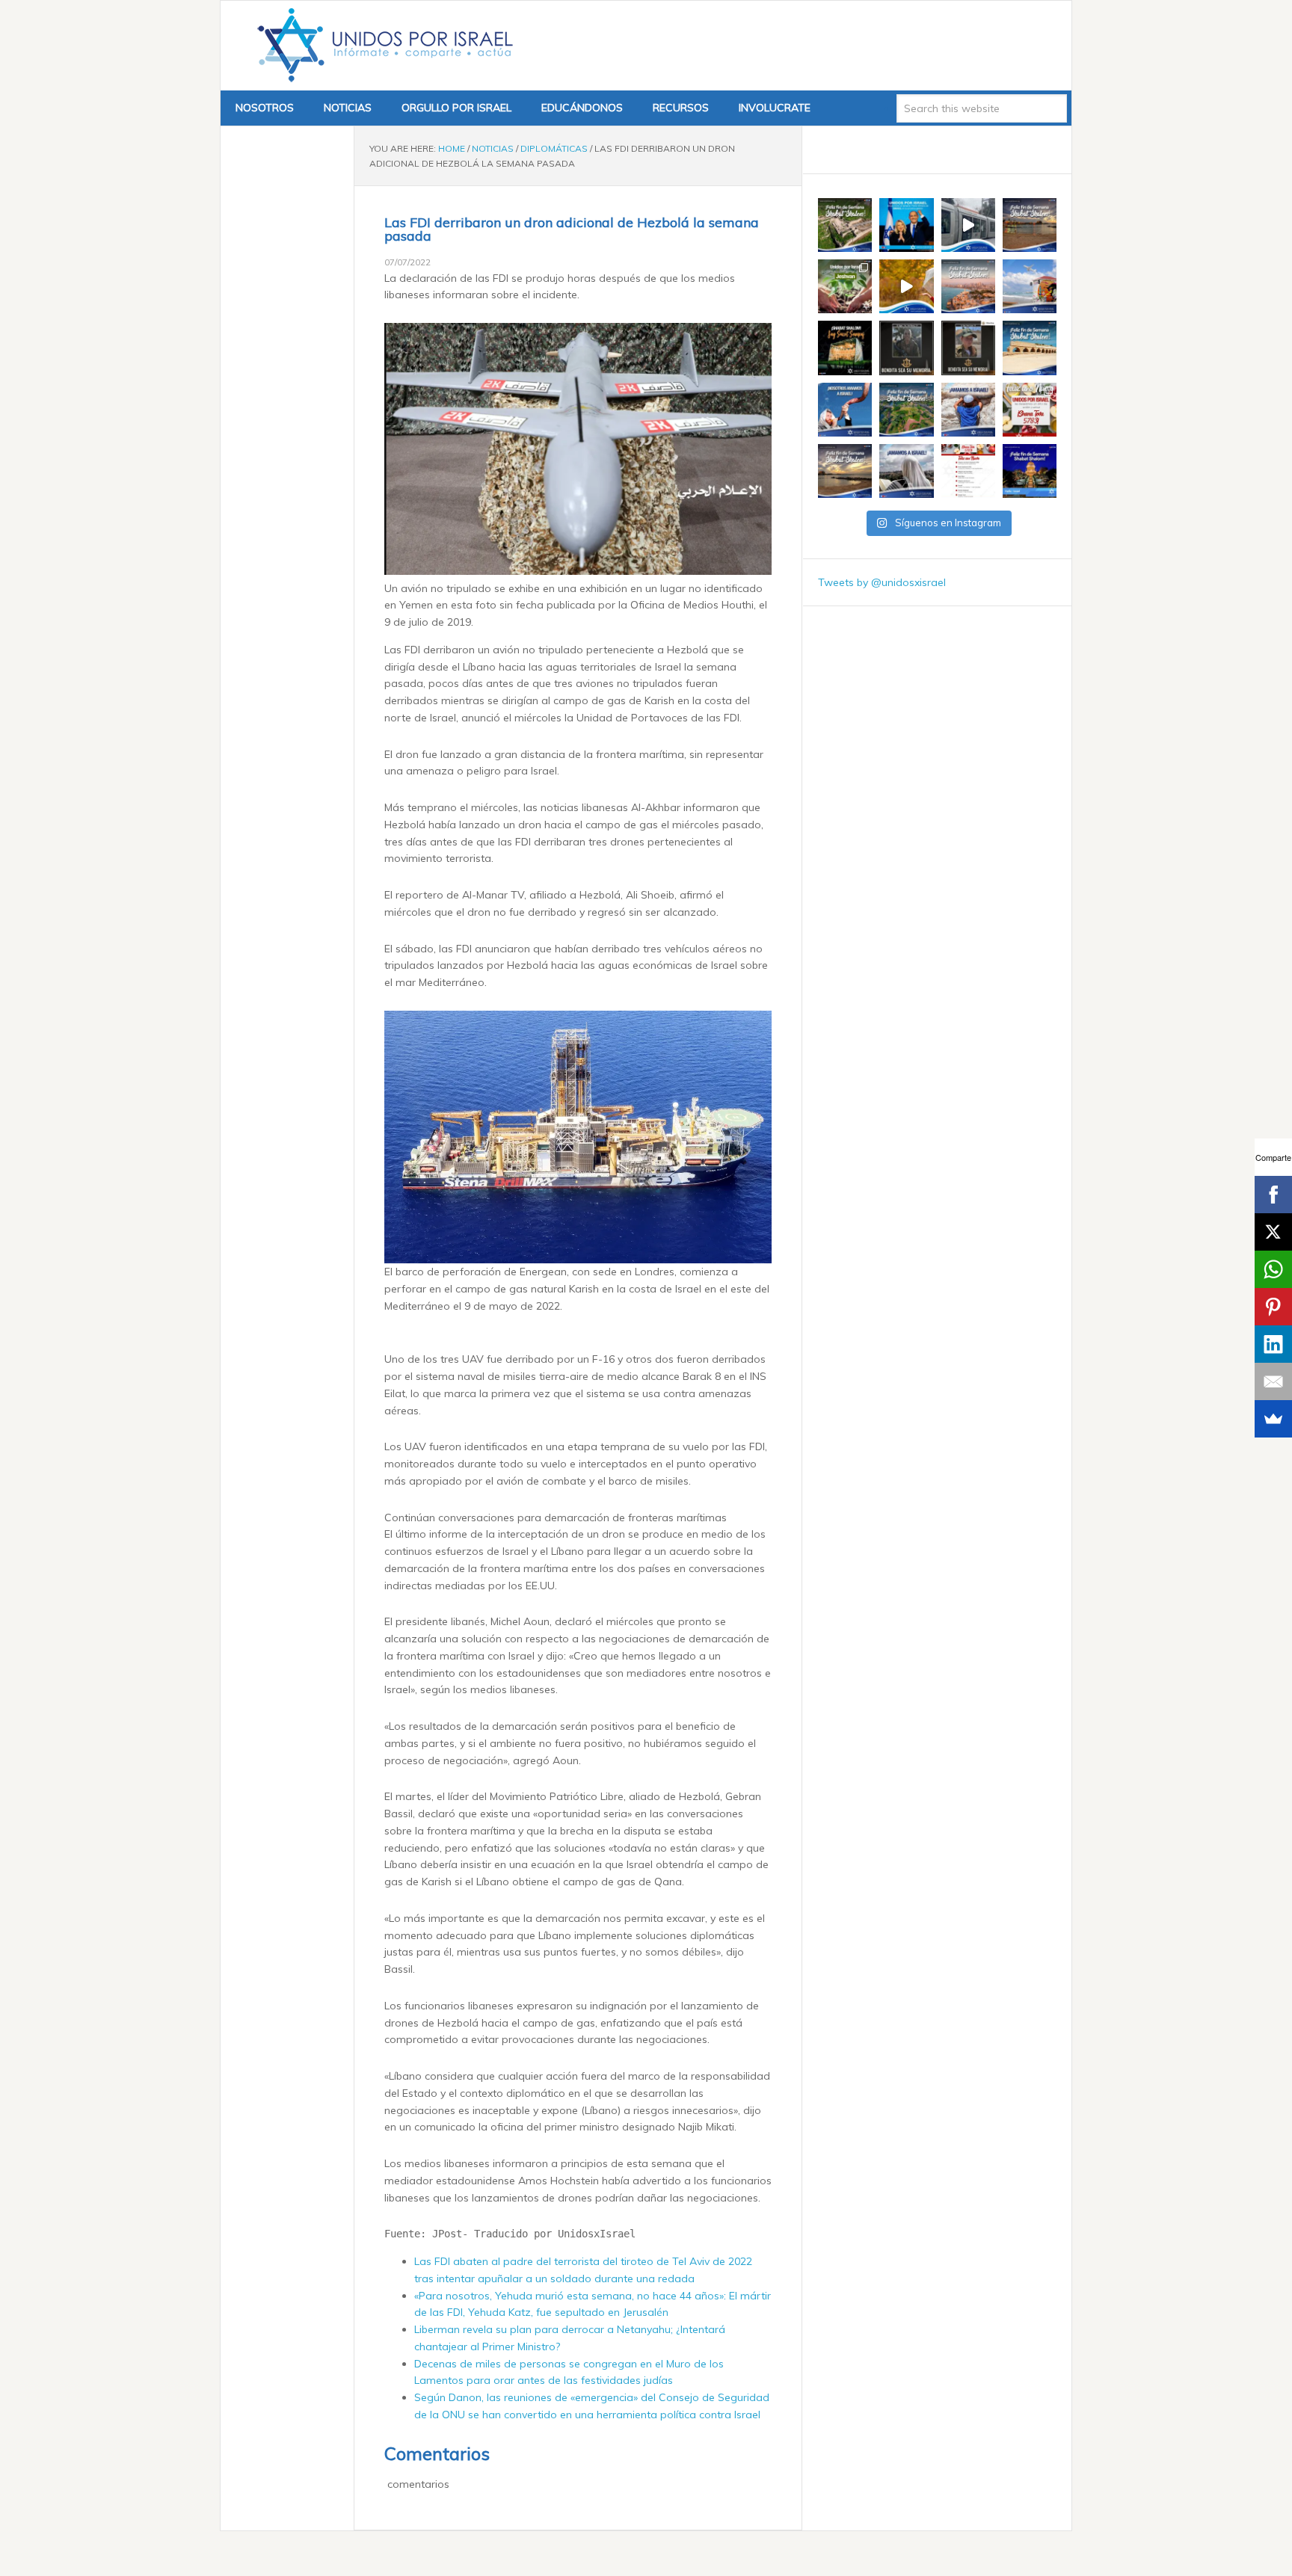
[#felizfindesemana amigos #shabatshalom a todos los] (845, 225)
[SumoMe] (1273, 1419)
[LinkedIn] (1273, 1344)
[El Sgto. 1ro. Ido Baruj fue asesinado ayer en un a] (906, 348)
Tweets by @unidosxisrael (882, 582)
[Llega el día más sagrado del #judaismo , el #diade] (845, 410)
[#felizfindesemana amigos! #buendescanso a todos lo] (1030, 471)
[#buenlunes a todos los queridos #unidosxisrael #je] (968, 225)
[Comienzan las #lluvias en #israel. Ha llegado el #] (906, 286)
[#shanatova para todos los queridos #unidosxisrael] (1030, 410)
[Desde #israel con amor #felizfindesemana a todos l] (968, 286)
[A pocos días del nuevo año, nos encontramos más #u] (906, 471)
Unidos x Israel (382, 46)
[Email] (1273, 1381)
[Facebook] (1273, 1195)
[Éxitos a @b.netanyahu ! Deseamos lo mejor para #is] (906, 225)
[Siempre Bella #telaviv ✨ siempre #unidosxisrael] (1030, 286)
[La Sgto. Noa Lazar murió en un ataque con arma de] (968, 348)
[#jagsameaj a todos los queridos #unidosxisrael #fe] (845, 348)
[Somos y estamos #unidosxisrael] (968, 410)
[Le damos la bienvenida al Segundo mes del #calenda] (845, 286)
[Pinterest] (1273, 1307)
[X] (1273, 1232)
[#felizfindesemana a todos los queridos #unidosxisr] (1030, 348)
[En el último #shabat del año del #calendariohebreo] (845, 471)
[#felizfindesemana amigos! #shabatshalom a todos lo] (1030, 225)
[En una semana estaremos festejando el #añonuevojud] (968, 471)
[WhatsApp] (1273, 1269)
